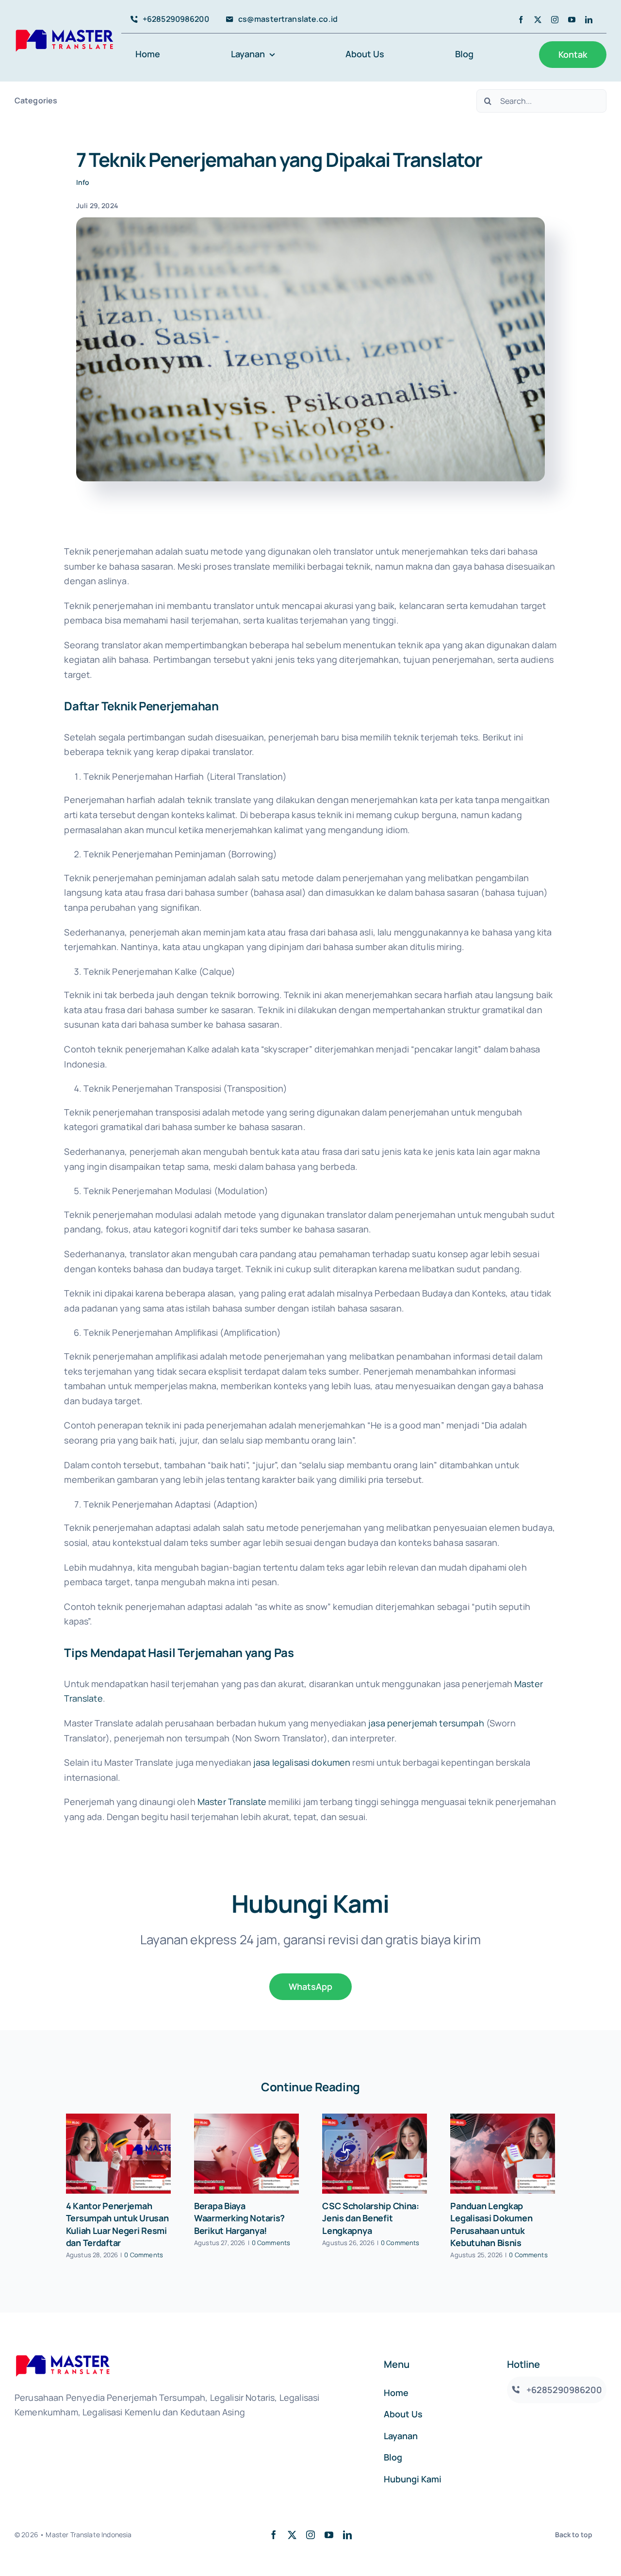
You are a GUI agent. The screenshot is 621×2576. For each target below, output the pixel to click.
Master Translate (232, 1802)
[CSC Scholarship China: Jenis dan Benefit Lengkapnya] (375, 2154)
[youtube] (572, 20)
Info (83, 182)
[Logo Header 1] (64, 32)
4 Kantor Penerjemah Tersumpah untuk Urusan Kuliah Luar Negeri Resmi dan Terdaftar (117, 2224)
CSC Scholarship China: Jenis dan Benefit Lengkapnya (371, 2218)
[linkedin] (589, 20)
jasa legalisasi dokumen (302, 1762)
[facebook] (521, 20)
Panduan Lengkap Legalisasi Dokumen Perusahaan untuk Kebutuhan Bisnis (491, 2224)
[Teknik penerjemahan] (310, 222)
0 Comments (144, 2255)
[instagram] (555, 20)
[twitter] (538, 20)
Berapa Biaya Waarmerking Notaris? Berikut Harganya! (239, 2218)
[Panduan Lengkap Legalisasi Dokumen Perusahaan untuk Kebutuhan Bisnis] (503, 2154)
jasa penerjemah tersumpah (426, 1723)
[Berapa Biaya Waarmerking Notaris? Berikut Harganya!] (246, 2154)
